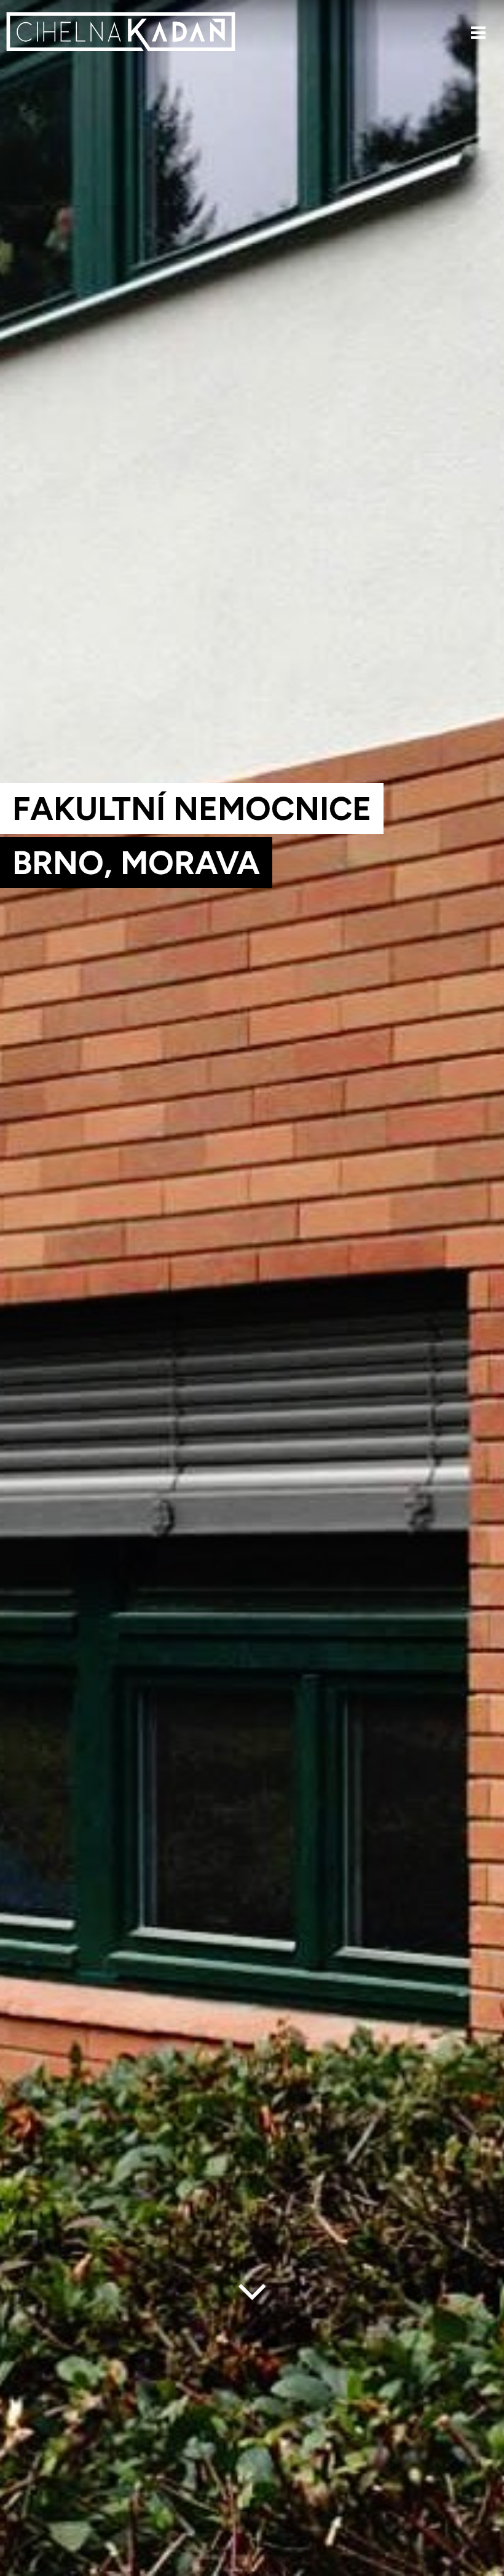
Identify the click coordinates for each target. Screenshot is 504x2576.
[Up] (485, 2568)
